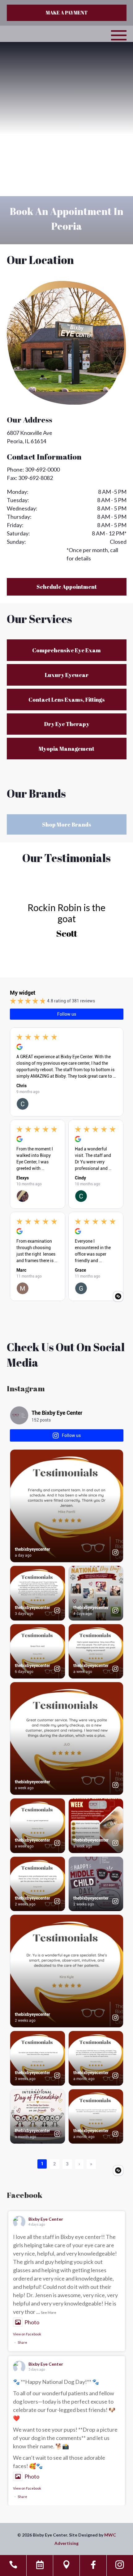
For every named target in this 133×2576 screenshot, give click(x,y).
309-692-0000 (42, 469)
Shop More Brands (67, 824)
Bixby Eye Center (46, 2219)
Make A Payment (67, 13)
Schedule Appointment (67, 587)
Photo (32, 2322)
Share (22, 2342)
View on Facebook (27, 2334)
